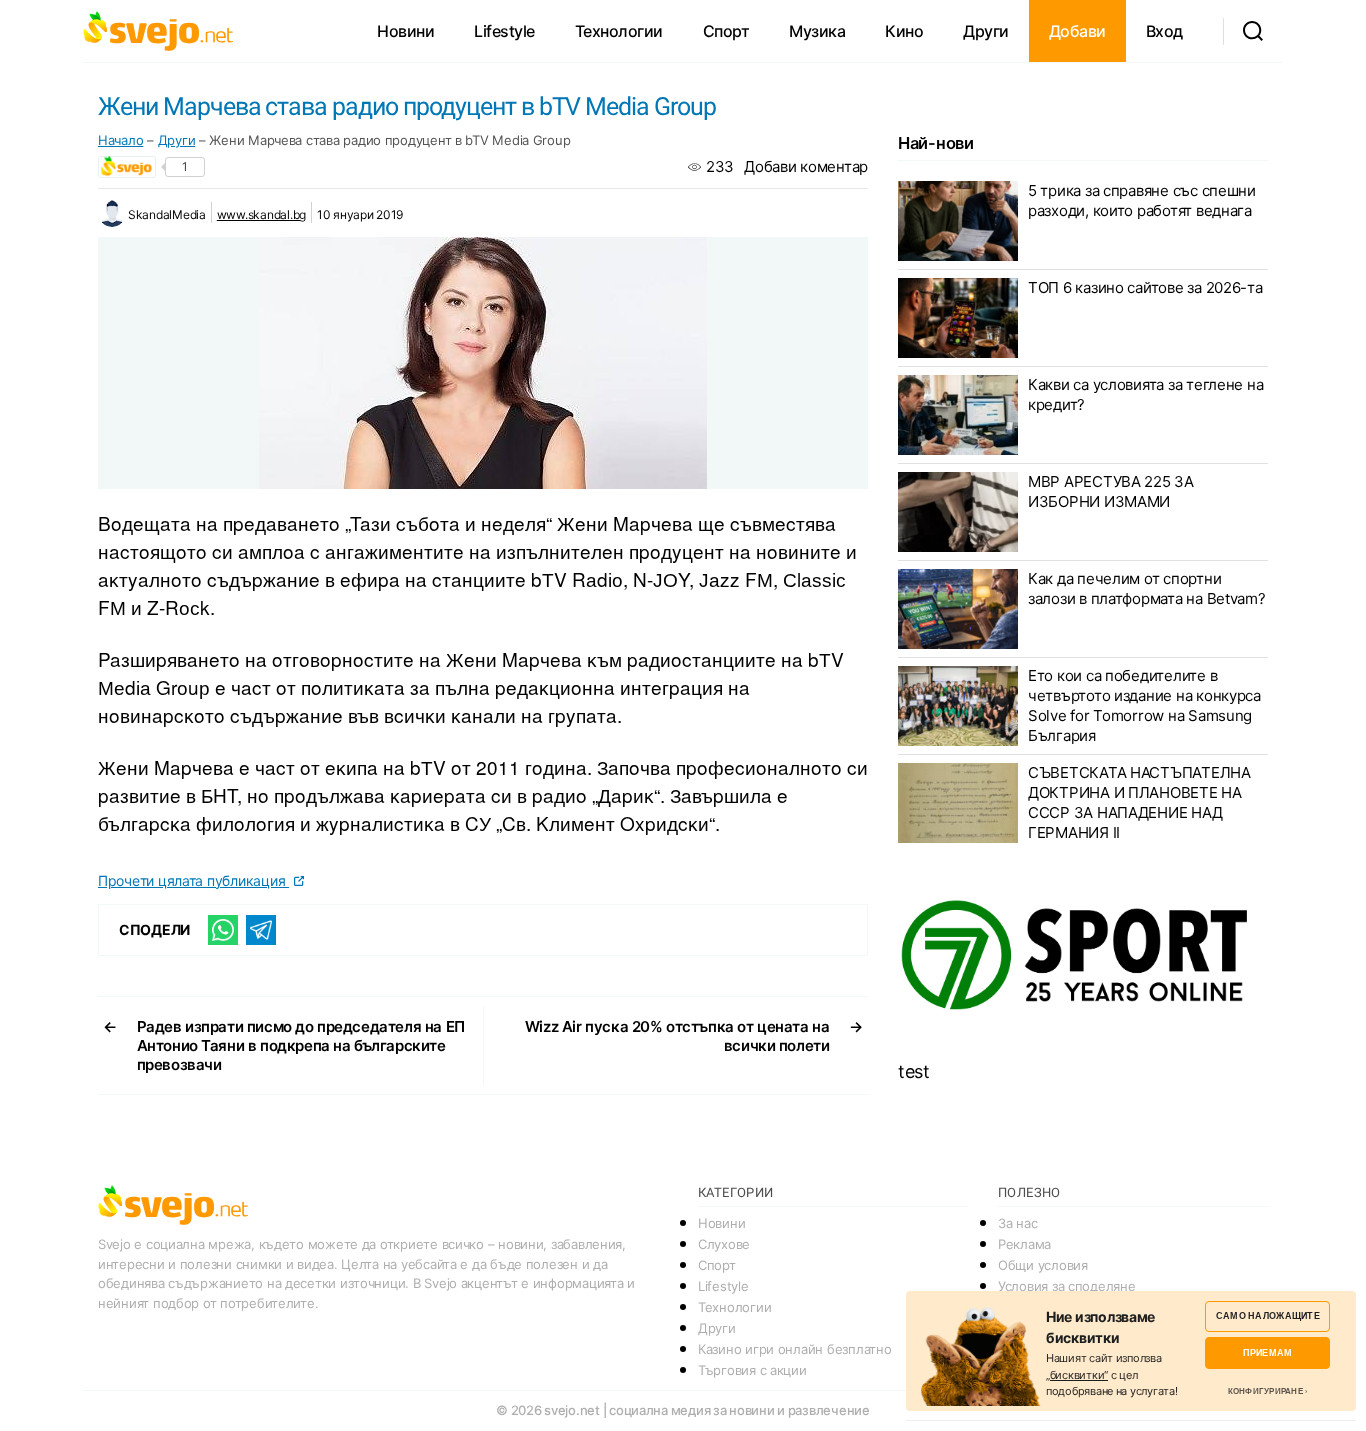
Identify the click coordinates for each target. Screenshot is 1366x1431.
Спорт (726, 31)
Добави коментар (806, 166)
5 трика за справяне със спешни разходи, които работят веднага (1142, 200)
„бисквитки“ (1077, 1375)
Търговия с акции (752, 1370)
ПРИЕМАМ (1267, 1352)
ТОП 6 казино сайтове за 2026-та (1145, 287)
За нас (1017, 1223)
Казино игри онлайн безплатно (794, 1349)
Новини (405, 31)
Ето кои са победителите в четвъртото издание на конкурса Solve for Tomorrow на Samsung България (1144, 705)
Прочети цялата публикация (193, 880)
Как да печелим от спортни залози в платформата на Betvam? (1147, 588)
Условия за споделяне (1067, 1286)
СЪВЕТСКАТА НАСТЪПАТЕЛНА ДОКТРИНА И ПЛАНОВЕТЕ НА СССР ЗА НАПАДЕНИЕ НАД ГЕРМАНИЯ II (1139, 802)
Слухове (724, 1244)
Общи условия (1043, 1265)
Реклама (1024, 1244)
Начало (120, 140)
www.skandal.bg (261, 214)
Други (986, 31)
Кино (904, 31)
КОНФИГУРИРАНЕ (1265, 1391)
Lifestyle (504, 31)
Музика (817, 31)
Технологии (619, 31)
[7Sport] (1083, 956)
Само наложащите (1268, 1315)
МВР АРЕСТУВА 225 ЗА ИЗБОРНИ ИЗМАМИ (1111, 491)
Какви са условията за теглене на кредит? (1145, 394)
